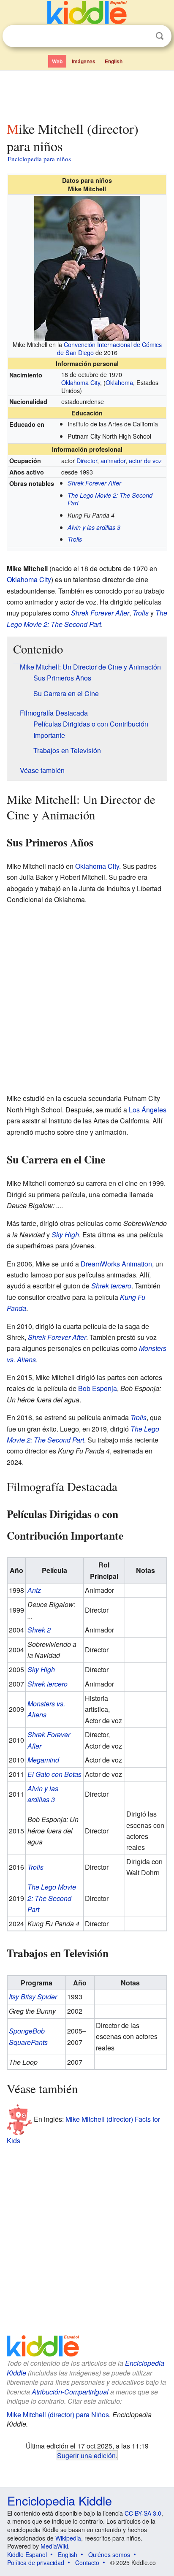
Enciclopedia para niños (39, 159)
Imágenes (84, 61)
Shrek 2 (39, 1630)
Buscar (160, 36)
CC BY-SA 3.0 (143, 2513)
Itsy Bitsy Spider (33, 1997)
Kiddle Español (27, 2554)
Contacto (87, 2562)
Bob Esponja (98, 1388)
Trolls (75, 539)
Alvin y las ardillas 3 (94, 527)
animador (113, 460)
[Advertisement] (87, 94)
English (114, 61)
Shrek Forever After (94, 483)
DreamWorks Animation (116, 1264)
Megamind (43, 1760)
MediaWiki (54, 2546)
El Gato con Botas (54, 1774)
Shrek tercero (111, 1286)
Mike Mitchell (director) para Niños (58, 2415)
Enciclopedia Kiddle (60, 2500)
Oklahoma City (81, 382)
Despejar (142, 36)
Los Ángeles (148, 1110)
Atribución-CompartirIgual (70, 2392)
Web (57, 61)
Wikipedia (68, 2538)
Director (87, 460)
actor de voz (145, 460)
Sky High (65, 1235)
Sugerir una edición (86, 2455)
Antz (34, 1590)
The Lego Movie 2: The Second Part (110, 499)
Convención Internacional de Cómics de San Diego (109, 348)
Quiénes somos (109, 2554)
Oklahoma (119, 382)
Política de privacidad (36, 2562)
